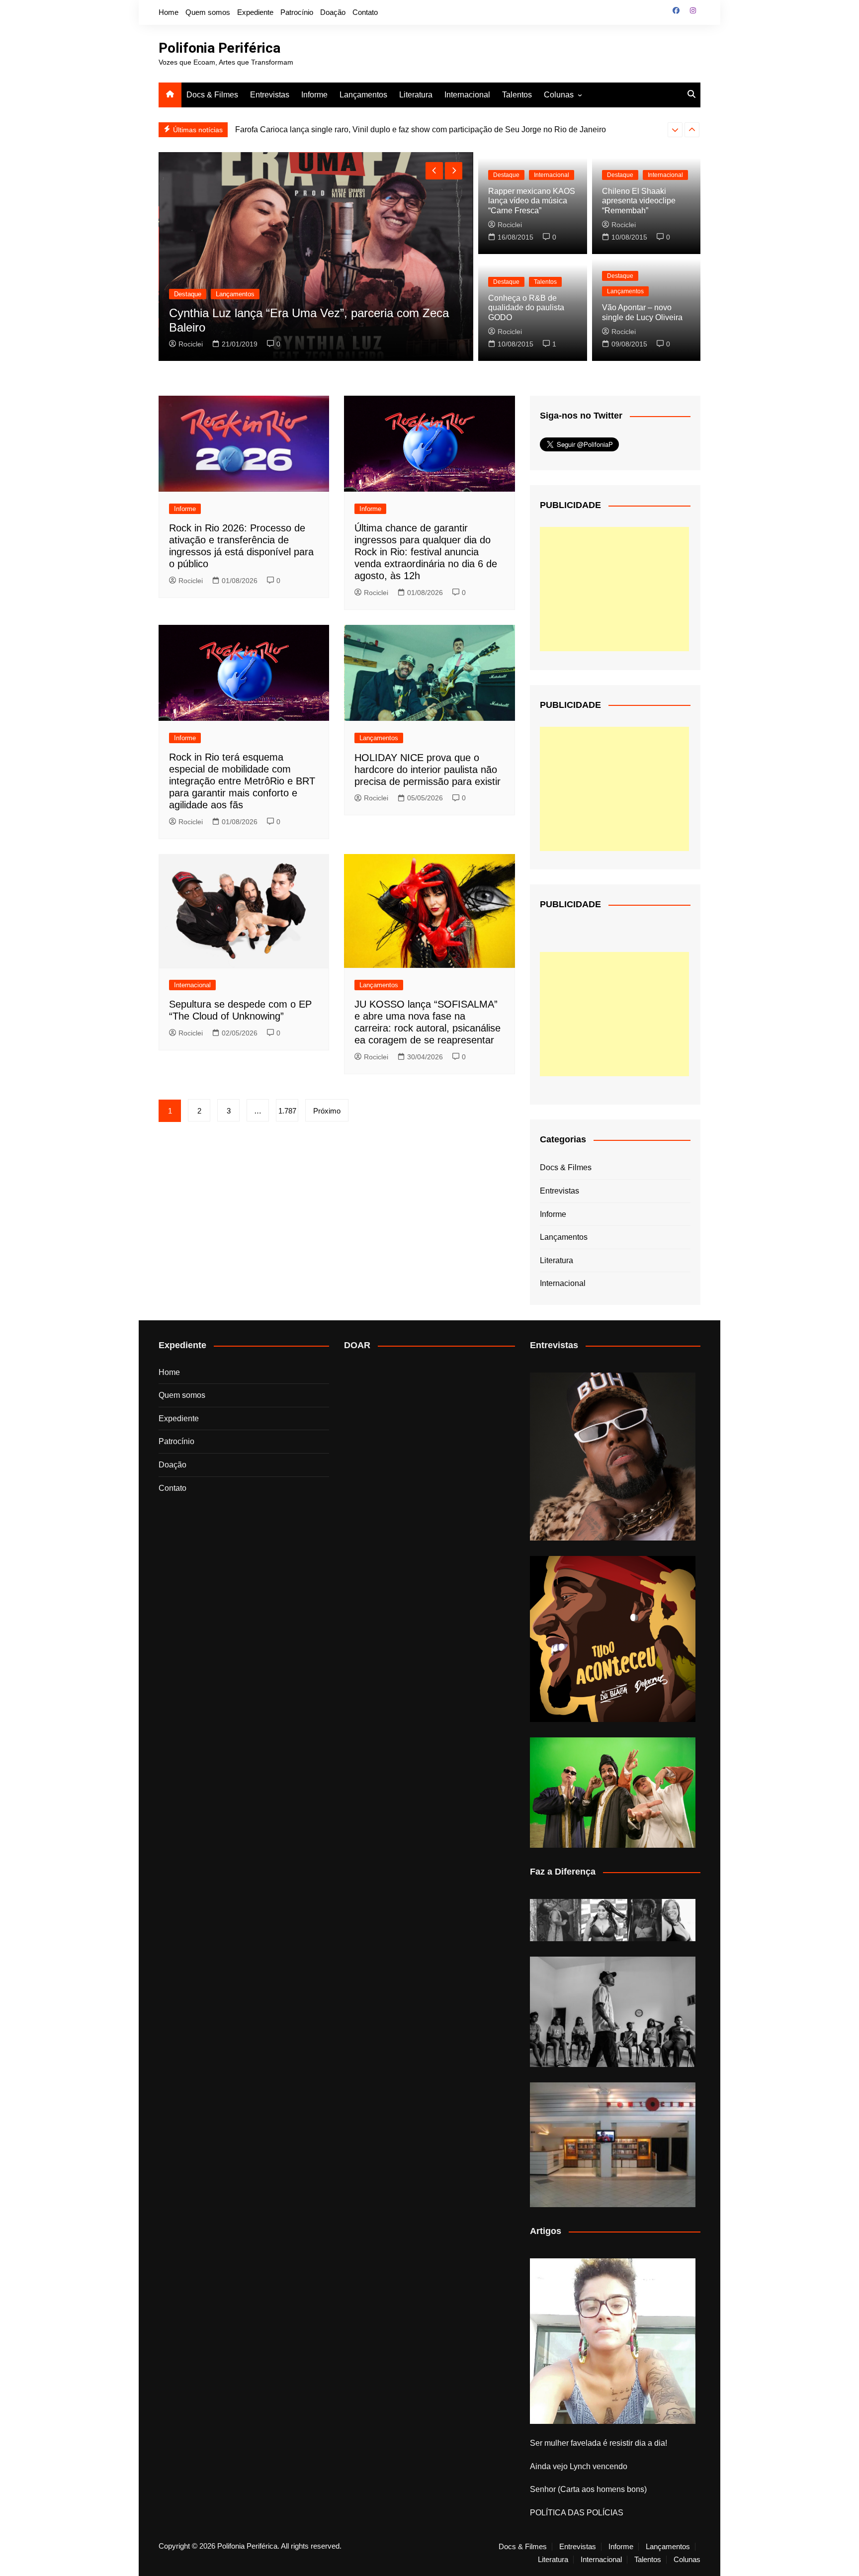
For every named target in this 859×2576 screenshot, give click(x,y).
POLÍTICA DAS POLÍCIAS (577, 2513)
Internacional (467, 95)
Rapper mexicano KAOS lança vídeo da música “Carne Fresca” (532, 201)
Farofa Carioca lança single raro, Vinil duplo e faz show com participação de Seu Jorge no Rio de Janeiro (421, 129)
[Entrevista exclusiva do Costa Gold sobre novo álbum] (613, 1793)
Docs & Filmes (212, 95)
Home (169, 12)
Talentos (517, 95)
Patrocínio (297, 12)
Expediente (255, 12)
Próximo (327, 1111)
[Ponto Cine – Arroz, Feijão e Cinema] (613, 2145)
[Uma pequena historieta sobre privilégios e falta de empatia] (613, 2341)
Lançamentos (363, 95)
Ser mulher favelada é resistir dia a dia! (599, 2443)
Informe (314, 95)
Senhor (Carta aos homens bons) (588, 2489)
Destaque (188, 294)
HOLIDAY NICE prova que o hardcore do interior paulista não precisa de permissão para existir (428, 770)
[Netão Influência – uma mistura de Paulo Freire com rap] (613, 2012)
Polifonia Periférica (219, 48)
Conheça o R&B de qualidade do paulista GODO (526, 307)
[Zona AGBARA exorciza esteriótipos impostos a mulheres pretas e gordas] (613, 1920)
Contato (365, 12)
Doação (333, 12)
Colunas (559, 95)
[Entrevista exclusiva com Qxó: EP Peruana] (613, 1457)
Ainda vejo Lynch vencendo (579, 2466)
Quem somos (208, 12)
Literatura (416, 95)
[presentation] (675, 130)
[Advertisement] (614, 589)
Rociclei (191, 344)
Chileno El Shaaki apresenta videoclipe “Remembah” (639, 201)
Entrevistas (270, 95)
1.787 (287, 1111)
